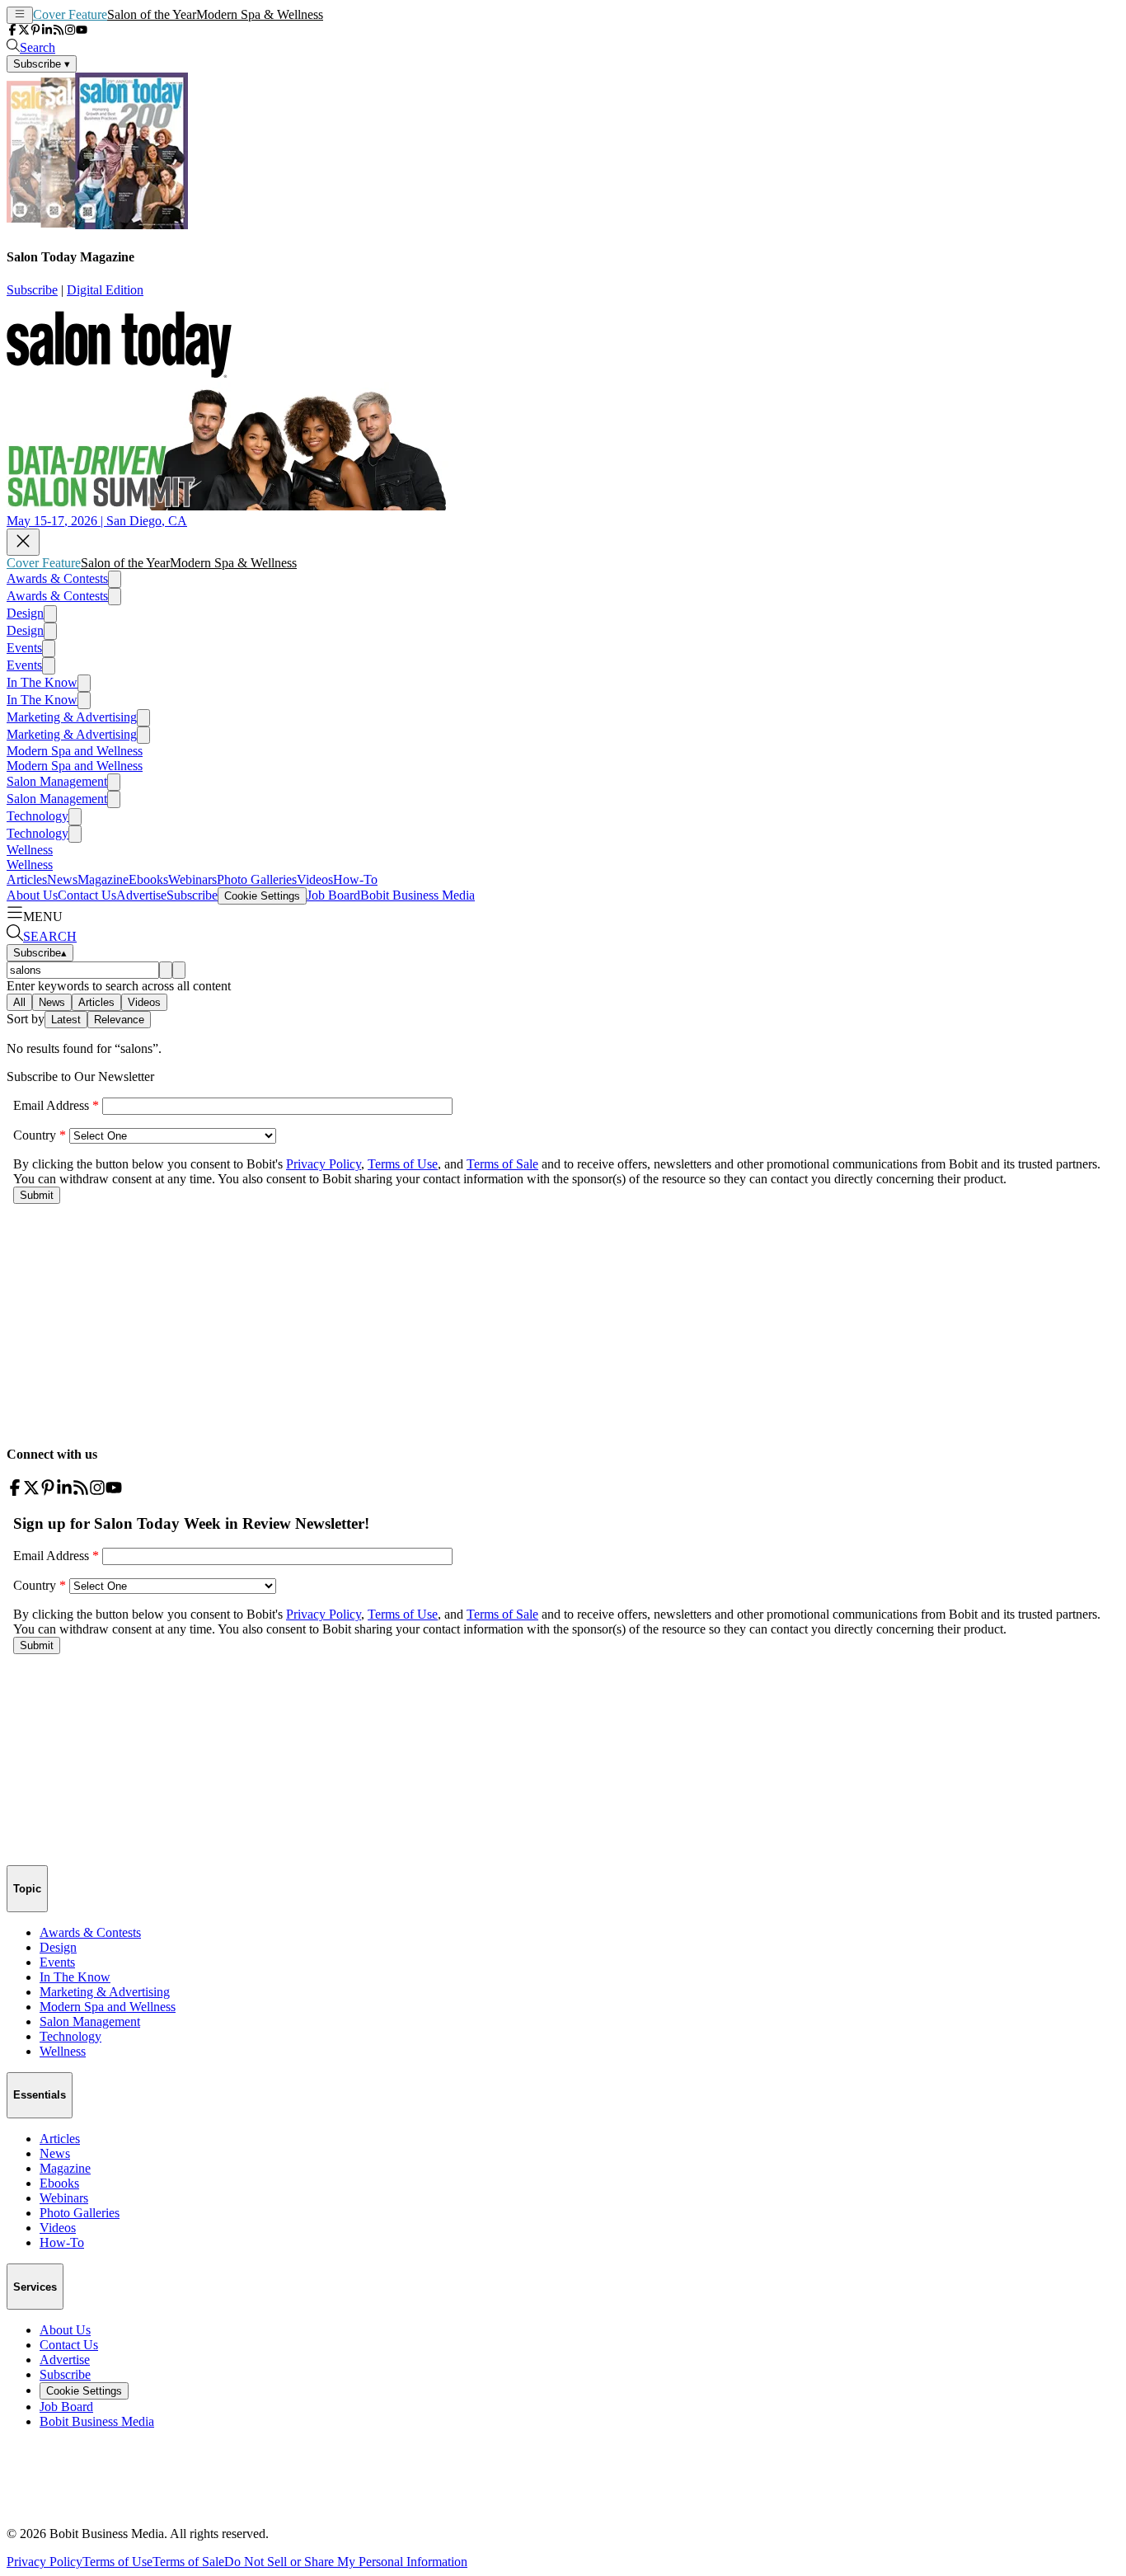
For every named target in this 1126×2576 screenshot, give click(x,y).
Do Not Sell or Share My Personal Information (346, 2562)
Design (25, 613)
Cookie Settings (262, 896)
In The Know (42, 682)
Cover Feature (70, 14)
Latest (66, 1020)
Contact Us (87, 895)
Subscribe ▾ (42, 64)
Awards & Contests (57, 578)
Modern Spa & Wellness (260, 14)
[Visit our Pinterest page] (35, 31)
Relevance (119, 1020)
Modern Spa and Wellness (75, 751)
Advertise (141, 895)
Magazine (103, 879)
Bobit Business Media (418, 895)
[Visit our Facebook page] (12, 31)
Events (24, 648)
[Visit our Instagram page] (70, 31)
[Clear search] (179, 970)
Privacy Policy (45, 2562)
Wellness (30, 850)
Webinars (192, 879)
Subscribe (32, 290)
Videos (315, 879)
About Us (32, 895)
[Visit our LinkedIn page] (47, 31)
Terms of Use (117, 2562)
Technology (38, 816)
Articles (27, 879)
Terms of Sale (188, 2562)
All (19, 1002)
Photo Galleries (257, 879)
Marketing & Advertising (72, 717)
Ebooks (148, 879)
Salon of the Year (152, 14)
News (62, 879)
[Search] (166, 970)
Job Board (333, 895)
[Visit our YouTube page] (82, 31)
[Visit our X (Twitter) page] (24, 31)
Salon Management (57, 781)
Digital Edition (105, 290)
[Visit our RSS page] (59, 31)
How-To (355, 879)
